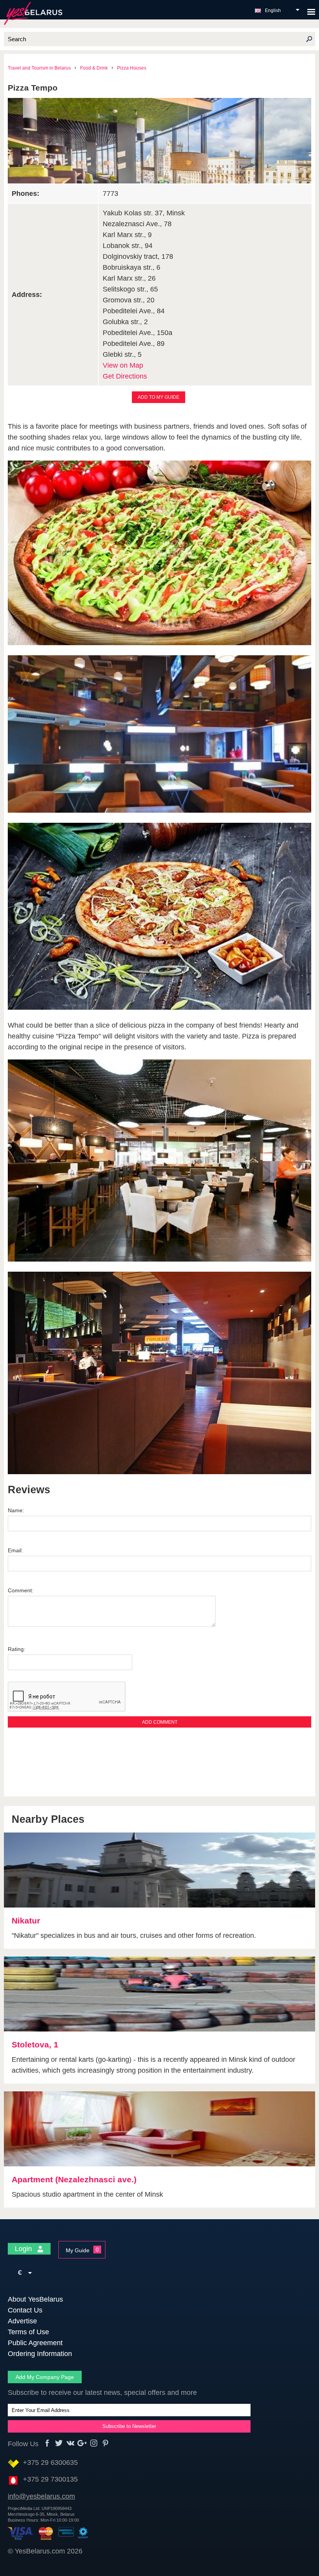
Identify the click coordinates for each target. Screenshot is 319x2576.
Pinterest (106, 2443)
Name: (16, 1510)
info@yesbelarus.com (41, 2496)
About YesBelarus (35, 2299)
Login (24, 2249)
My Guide (78, 2250)
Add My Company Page (45, 2377)
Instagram (94, 2443)
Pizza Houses (132, 68)
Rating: (17, 1649)
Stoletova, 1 (35, 2045)
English (273, 10)
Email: (15, 1550)
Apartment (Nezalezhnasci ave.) (74, 2179)
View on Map (123, 365)
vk (71, 2443)
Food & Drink (94, 68)
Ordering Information (40, 2354)
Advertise (22, 2321)
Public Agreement (35, 2343)
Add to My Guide (159, 397)
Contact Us (25, 2310)
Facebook (47, 2443)
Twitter (59, 2443)
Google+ (82, 2443)
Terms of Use (28, 2332)
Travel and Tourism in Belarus (39, 68)
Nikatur (26, 1921)
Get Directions (125, 376)
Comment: (21, 1590)
